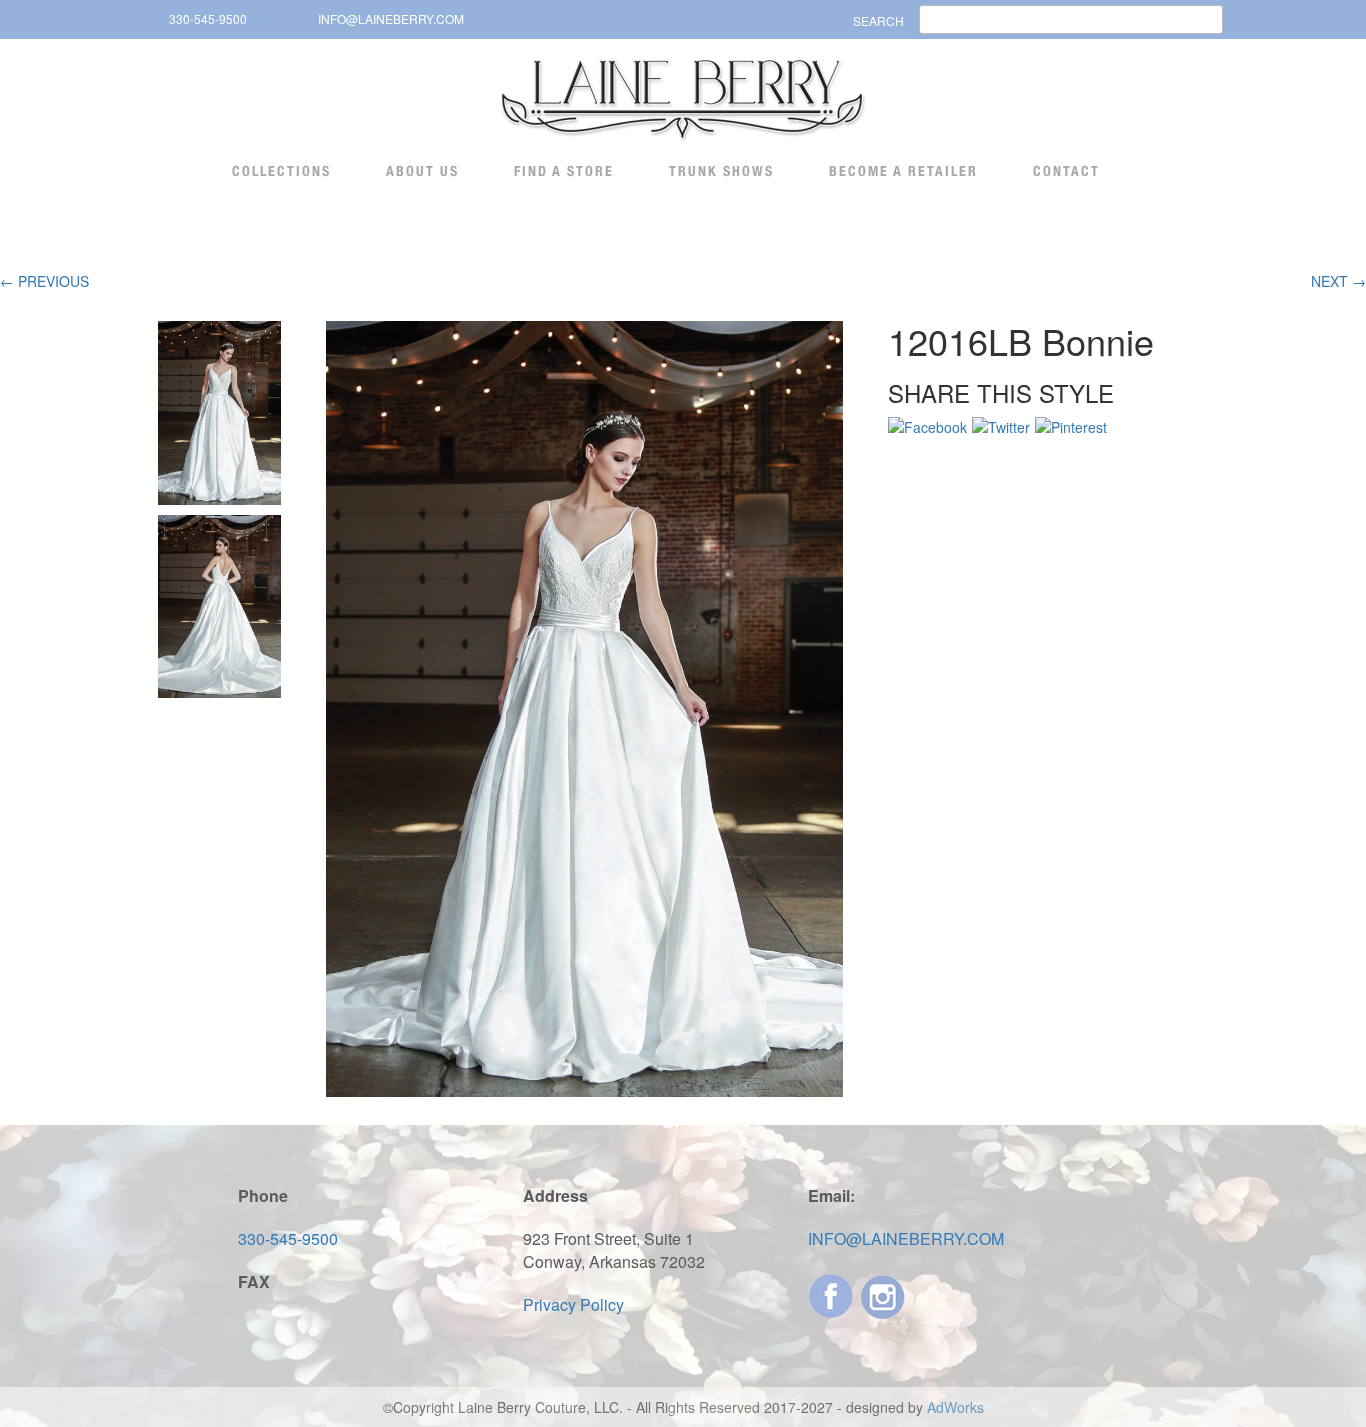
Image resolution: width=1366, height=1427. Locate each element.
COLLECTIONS (281, 171)
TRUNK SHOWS (721, 171)
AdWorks (955, 1407)
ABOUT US (422, 171)
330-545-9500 (208, 18)
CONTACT (1066, 171)
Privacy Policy (573, 1304)
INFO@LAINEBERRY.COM (391, 18)
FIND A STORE (564, 171)
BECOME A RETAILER (903, 171)
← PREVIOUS (44, 281)
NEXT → (1338, 281)
